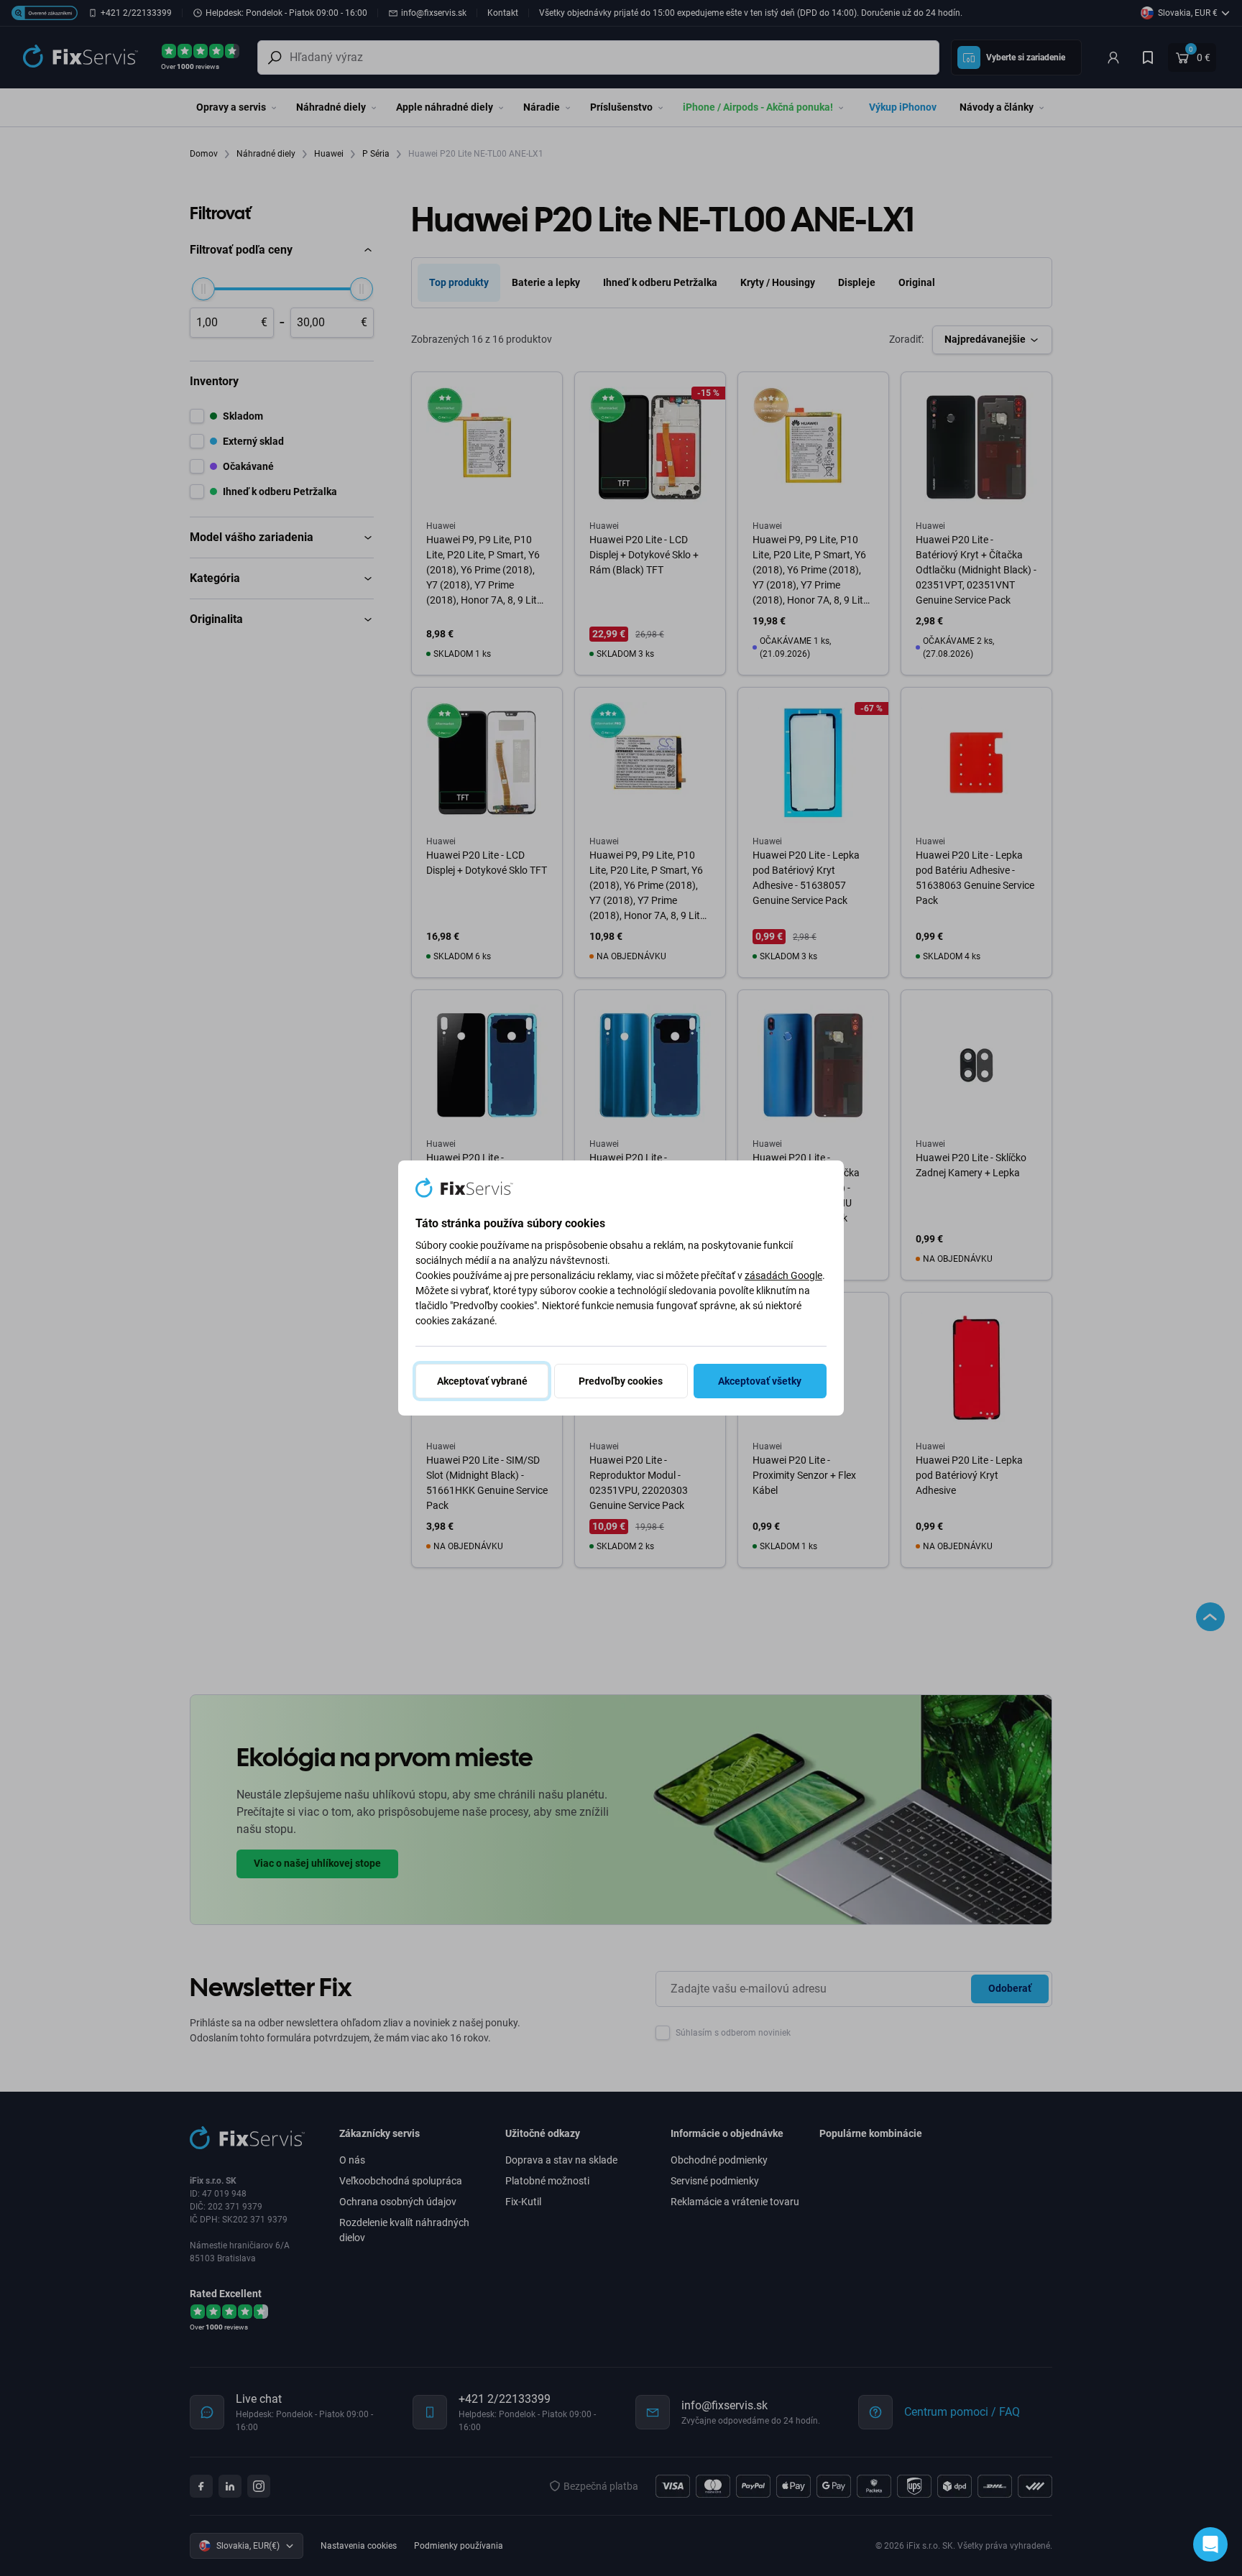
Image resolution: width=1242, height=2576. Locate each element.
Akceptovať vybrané (482, 1381)
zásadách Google (783, 1275)
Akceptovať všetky (760, 1381)
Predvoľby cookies (621, 1381)
